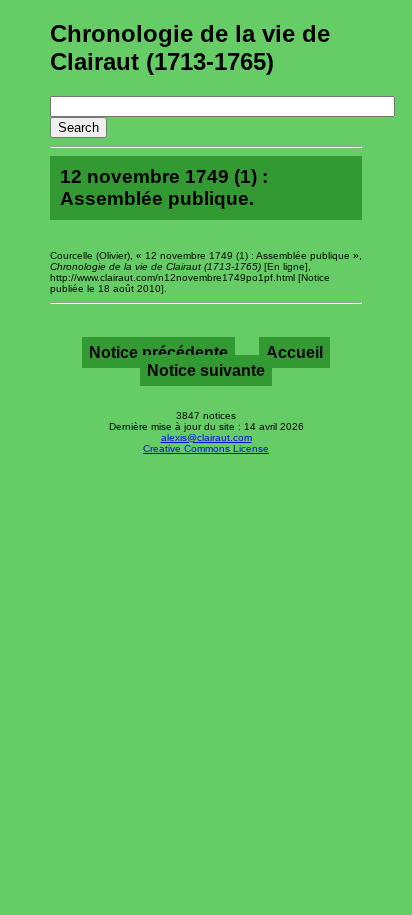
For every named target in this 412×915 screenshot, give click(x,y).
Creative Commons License (206, 448)
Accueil (294, 352)
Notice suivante (206, 370)
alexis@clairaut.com (206, 437)
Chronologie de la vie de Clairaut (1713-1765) (190, 47)
